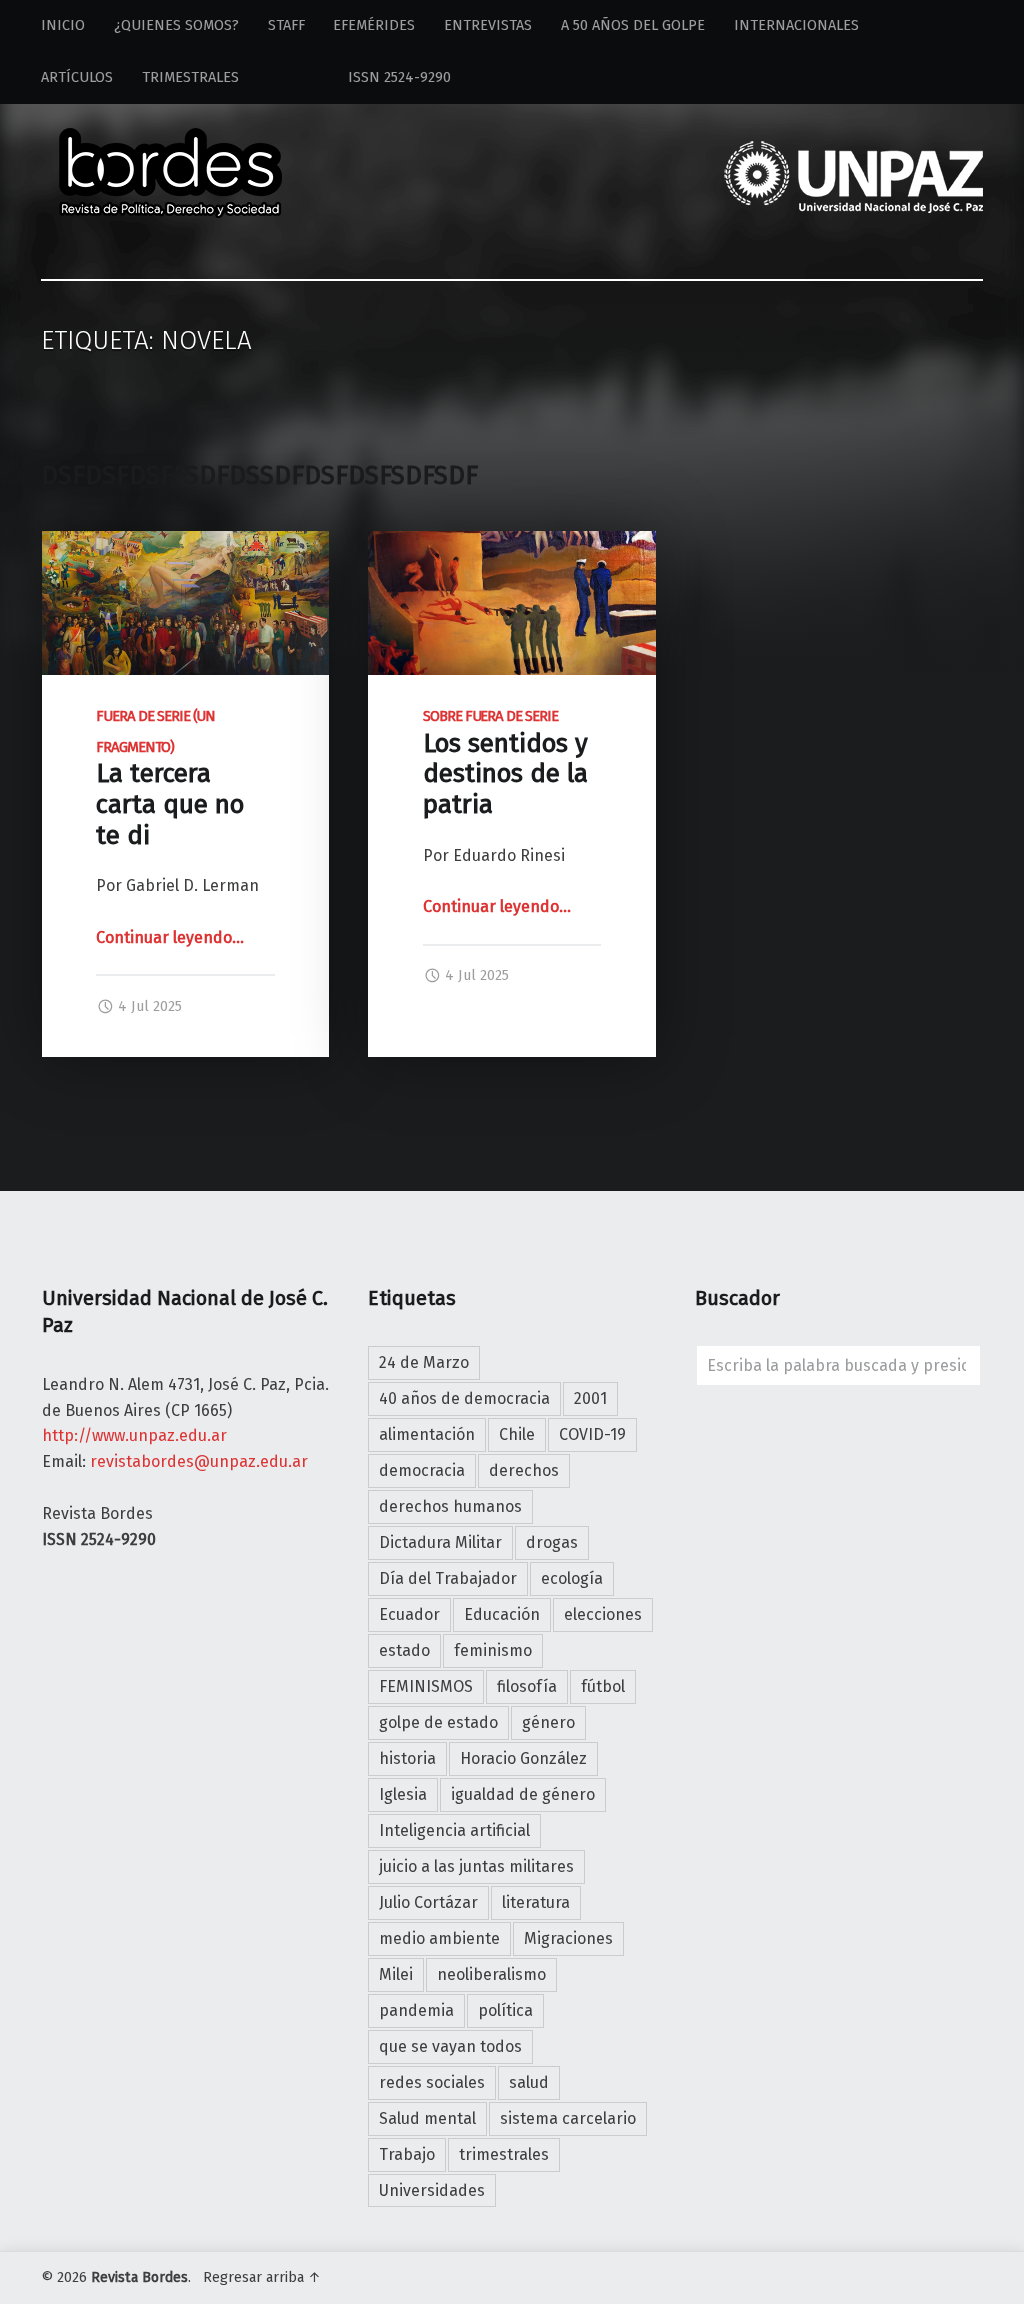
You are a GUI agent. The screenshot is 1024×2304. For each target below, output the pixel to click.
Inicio (63, 25)
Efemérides (374, 25)
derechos (524, 1470)
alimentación (427, 1434)
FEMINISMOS (426, 1686)
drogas (552, 1542)
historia (407, 1758)
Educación (502, 1614)
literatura (536, 1902)
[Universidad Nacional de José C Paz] (979, 2274)
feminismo (493, 1650)
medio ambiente (439, 1938)
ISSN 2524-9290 (359, 77)
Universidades (432, 2190)
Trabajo (407, 2154)
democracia (422, 1470)
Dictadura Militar (440, 1542)
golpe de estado (438, 1722)
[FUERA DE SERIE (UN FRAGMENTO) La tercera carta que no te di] (185, 543)
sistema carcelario (568, 2118)
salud (529, 2082)
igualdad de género (523, 1794)
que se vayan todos (450, 2046)
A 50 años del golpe (633, 25)
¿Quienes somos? (176, 25)
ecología (572, 1578)
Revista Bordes (139, 2277)
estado (404, 1650)
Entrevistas (488, 25)
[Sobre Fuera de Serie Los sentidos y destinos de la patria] (511, 543)
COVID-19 (592, 1434)
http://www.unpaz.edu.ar (134, 1435)
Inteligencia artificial (454, 1830)
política (505, 2010)
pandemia (416, 2010)
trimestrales (504, 2154)
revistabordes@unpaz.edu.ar (199, 1461)
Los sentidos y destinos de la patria (505, 764)
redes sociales (432, 2082)
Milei (396, 1974)
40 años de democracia (464, 1398)
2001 (590, 1398)
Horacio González (523, 1758)
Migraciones (568, 1938)
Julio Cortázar (428, 1902)
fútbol (603, 1686)
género (548, 1722)
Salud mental (427, 2118)
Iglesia (403, 1794)
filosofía (527, 1686)
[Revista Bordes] (171, 145)
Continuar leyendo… (170, 937)
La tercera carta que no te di (170, 779)
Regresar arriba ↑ (262, 2277)
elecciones (603, 1614)
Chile (517, 1434)
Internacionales (796, 25)
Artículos (77, 77)
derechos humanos (450, 1506)
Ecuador (409, 1614)
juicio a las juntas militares (476, 1866)
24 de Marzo (424, 1362)
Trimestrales (190, 77)
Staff (286, 25)
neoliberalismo (491, 1974)
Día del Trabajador (448, 1578)
